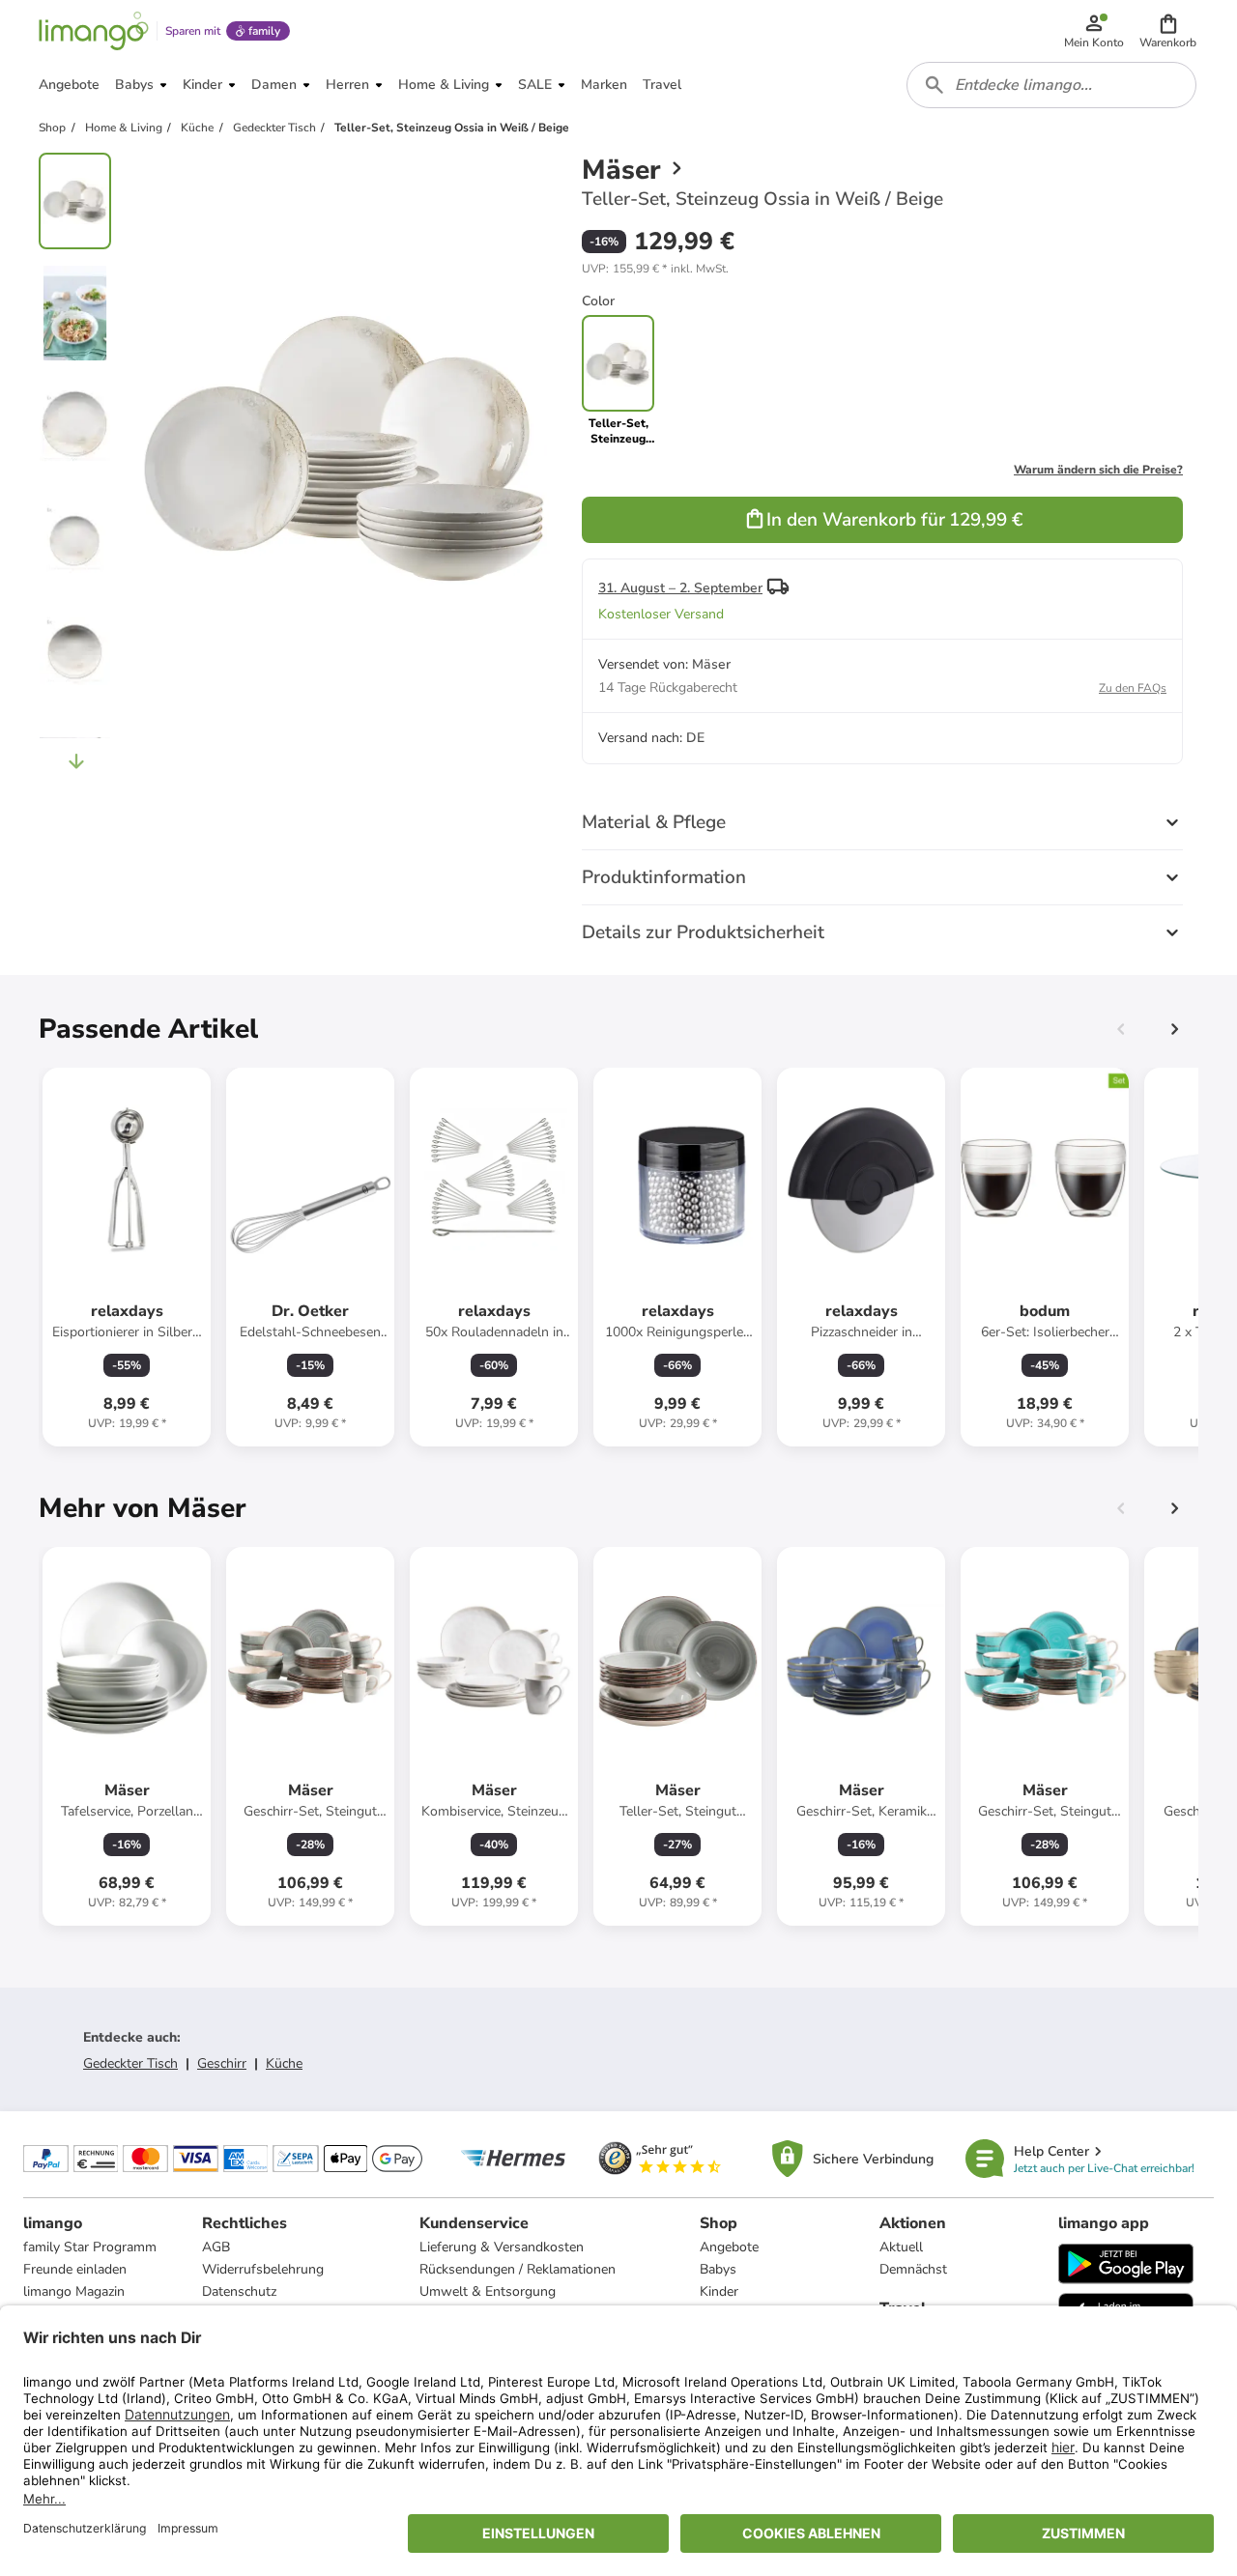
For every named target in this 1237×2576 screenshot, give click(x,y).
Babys (718, 2269)
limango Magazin (74, 2291)
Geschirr (222, 2063)
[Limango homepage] (94, 31)
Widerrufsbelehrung (263, 2269)
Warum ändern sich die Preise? (1098, 470)
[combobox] (1051, 85)
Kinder (719, 2291)
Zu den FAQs (1133, 688)
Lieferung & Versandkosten (502, 2247)
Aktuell (901, 2247)
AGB (216, 2247)
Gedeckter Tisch (130, 2063)
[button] (1168, 31)
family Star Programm (90, 2247)
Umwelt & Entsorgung (488, 2291)
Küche (284, 2063)
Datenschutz (239, 2291)
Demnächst (913, 2269)
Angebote (729, 2247)
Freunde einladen (75, 2269)
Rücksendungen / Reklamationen (518, 2269)
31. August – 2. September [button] (680, 588)
